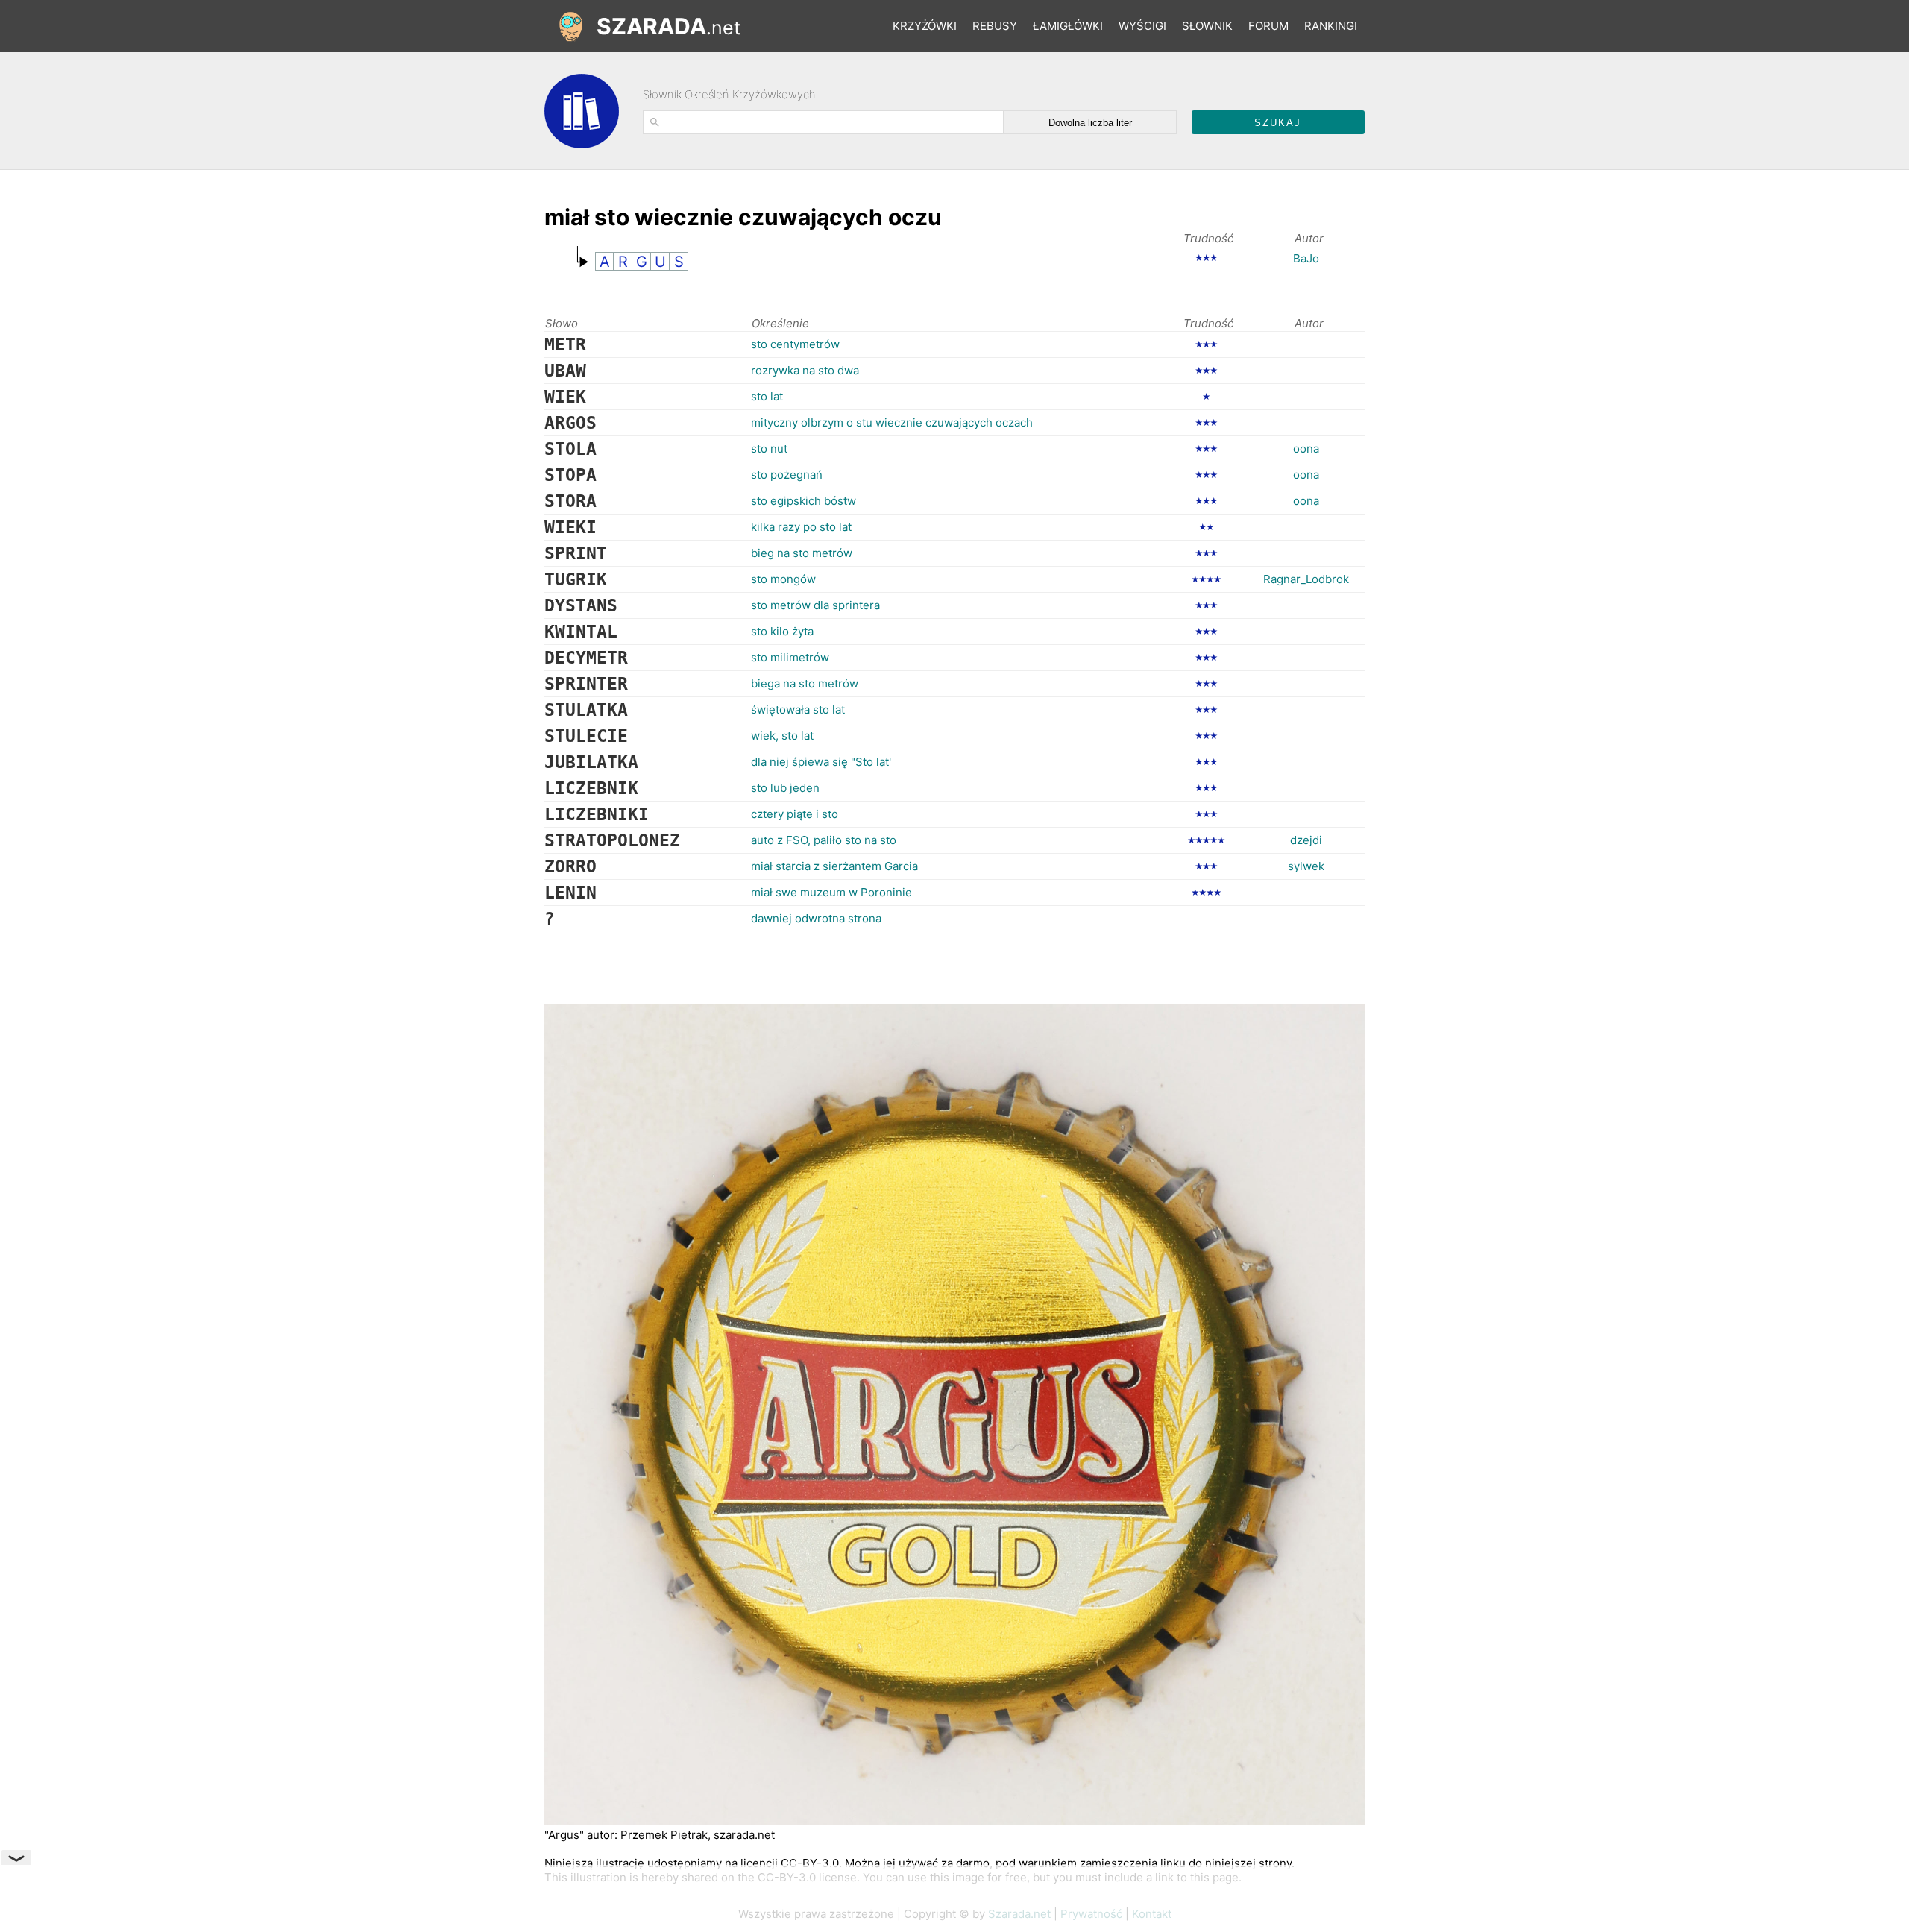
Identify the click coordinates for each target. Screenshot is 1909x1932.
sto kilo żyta (782, 631)
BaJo (1306, 258)
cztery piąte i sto (795, 814)
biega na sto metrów (805, 683)
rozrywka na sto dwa (805, 370)
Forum (1268, 26)
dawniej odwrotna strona (816, 918)
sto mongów (783, 579)
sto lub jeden (785, 788)
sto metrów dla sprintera (815, 605)
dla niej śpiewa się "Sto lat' (821, 762)
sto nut (769, 449)
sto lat (767, 396)
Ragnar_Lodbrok (1306, 579)
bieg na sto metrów (802, 553)
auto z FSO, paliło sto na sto (824, 840)
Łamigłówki (1068, 26)
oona (1306, 449)
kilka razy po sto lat (801, 527)
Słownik (1207, 26)
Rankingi (1331, 26)
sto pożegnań (787, 475)
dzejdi (1306, 840)
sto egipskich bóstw (803, 501)
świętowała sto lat (798, 709)
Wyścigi (1142, 26)
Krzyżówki (925, 26)
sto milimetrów (790, 657)
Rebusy (995, 26)
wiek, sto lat (782, 736)
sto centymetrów (795, 344)
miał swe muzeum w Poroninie (831, 892)
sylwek (1306, 866)
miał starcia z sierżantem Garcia (834, 866)
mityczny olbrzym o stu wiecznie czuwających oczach (892, 422)
